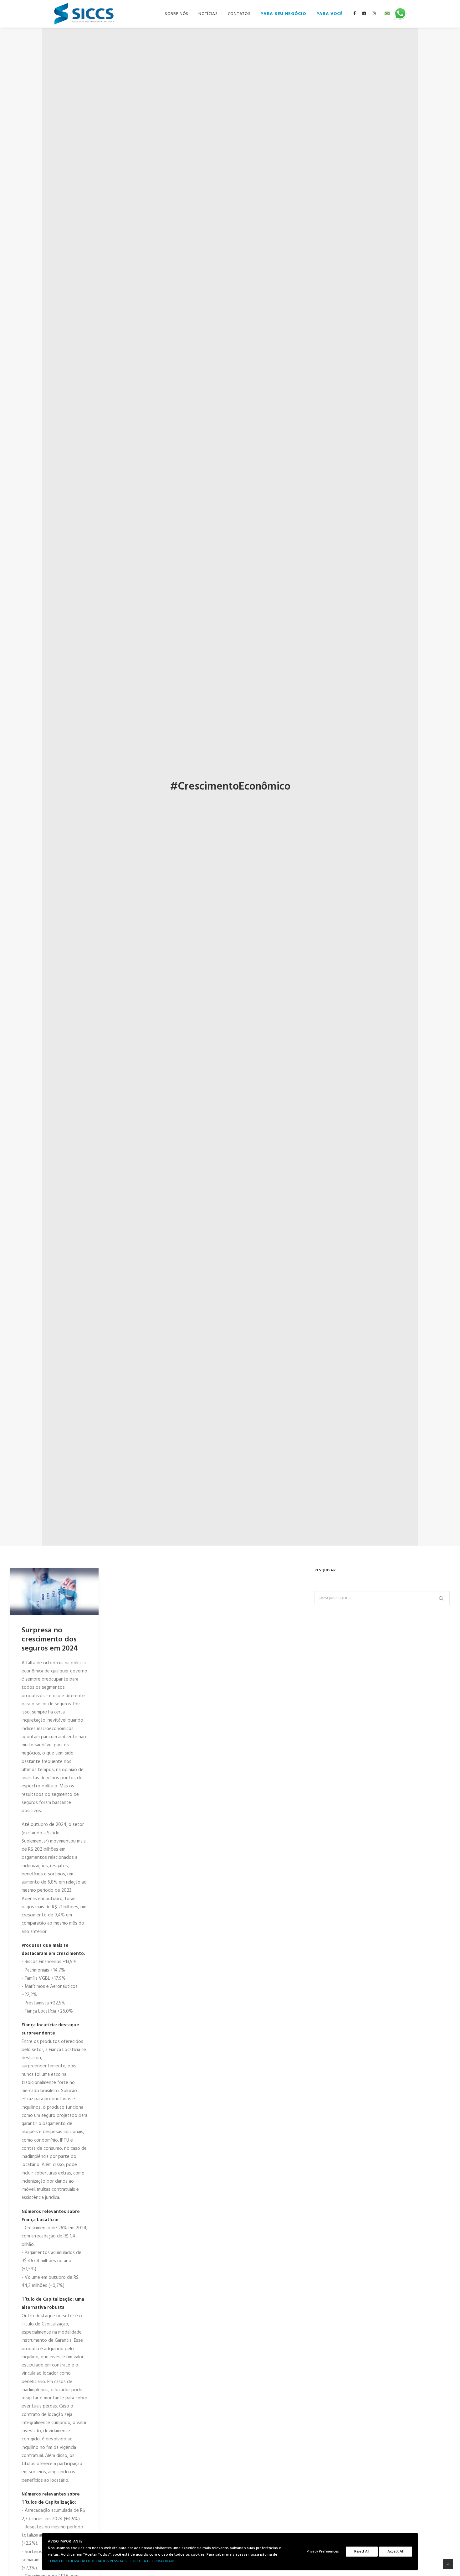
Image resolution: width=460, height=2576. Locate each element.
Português (387, 11)
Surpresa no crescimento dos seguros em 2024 (50, 1640)
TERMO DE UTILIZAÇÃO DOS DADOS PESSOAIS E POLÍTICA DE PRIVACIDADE (112, 2561)
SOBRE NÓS (177, 14)
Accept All (396, 2552)
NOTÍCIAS (208, 14)
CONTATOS (239, 14)
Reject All (362, 2552)
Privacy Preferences (323, 2552)
